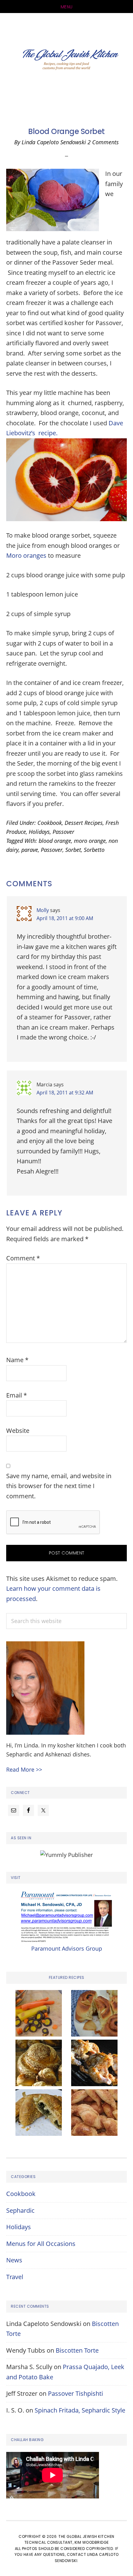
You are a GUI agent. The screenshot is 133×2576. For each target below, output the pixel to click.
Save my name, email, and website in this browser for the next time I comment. (59, 1486)
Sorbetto (94, 850)
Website (18, 1431)
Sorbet (73, 850)
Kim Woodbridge (92, 2542)
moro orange (90, 841)
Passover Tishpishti (75, 2393)
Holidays (39, 832)
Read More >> (24, 1769)
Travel (15, 2277)
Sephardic (20, 2210)
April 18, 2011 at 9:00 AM (65, 918)
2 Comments (103, 142)
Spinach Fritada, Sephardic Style (80, 2410)
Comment (23, 1258)
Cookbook (50, 823)
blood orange (55, 841)
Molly (43, 910)
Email (17, 1395)
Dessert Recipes (84, 823)
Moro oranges (26, 555)
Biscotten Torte (77, 2350)
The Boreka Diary (66, 61)
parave (30, 850)
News (14, 2260)
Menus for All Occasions (41, 2244)
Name (17, 1360)
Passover (63, 832)
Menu (67, 7)
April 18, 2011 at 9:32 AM (65, 1093)
